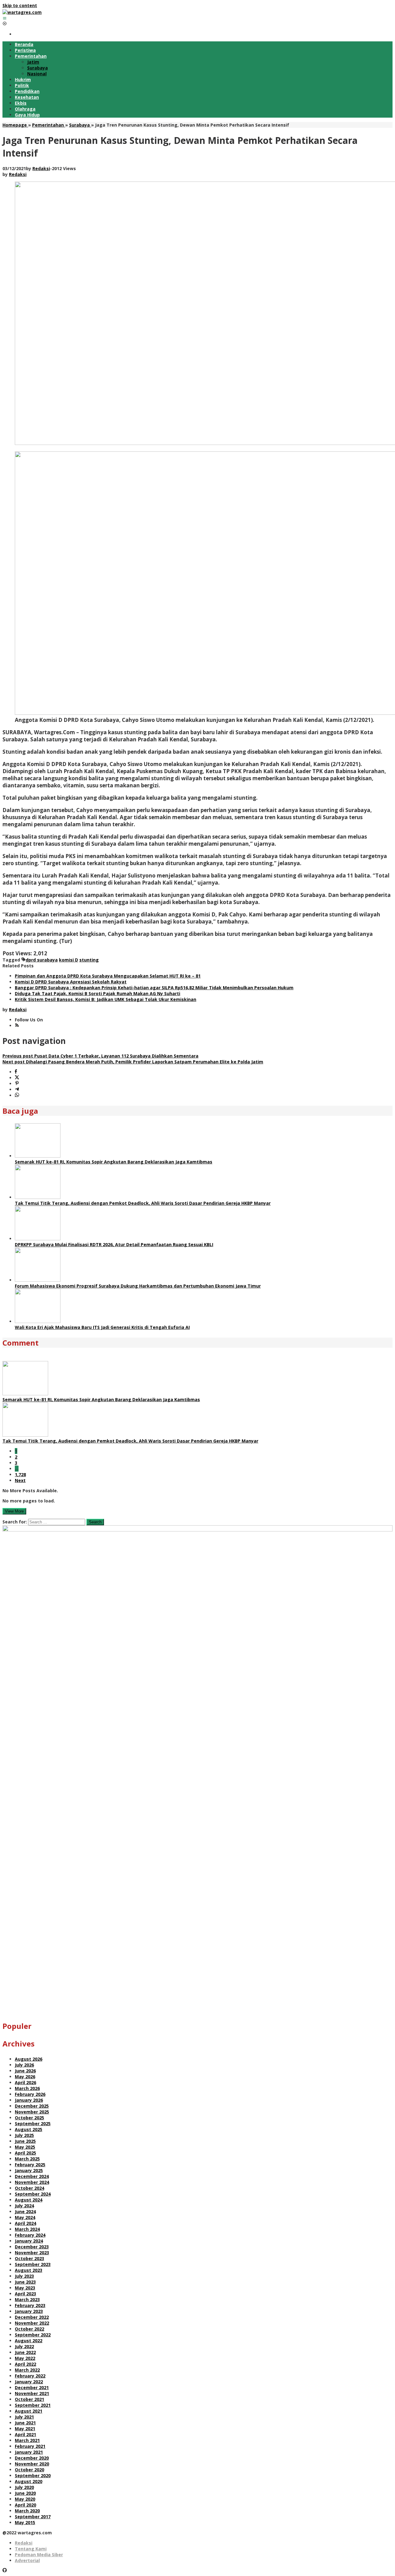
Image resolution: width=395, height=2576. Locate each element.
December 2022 (32, 2317)
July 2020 (24, 2487)
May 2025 (25, 2147)
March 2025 (27, 2159)
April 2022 (25, 2364)
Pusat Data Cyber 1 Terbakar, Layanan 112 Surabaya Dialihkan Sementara (100, 1056)
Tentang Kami (31, 2549)
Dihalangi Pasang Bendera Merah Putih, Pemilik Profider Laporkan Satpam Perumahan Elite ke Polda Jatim (133, 1062)
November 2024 (32, 2182)
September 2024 (33, 2194)
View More (14, 1511)
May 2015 (25, 2522)
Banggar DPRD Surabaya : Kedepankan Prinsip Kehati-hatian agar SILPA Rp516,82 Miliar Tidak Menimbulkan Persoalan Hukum (154, 988)
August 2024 (29, 2200)
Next (20, 1480)
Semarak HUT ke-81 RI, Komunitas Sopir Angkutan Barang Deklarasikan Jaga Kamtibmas (114, 1162)
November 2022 (32, 2323)
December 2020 (32, 2458)
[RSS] (17, 1026)
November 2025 (32, 2112)
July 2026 (24, 2065)
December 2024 (32, 2176)
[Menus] (5, 18)
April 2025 (25, 2153)
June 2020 (25, 2493)
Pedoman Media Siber (39, 2555)
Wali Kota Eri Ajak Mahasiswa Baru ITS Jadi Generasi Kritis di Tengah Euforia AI (102, 1327)
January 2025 (29, 2170)
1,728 (20, 1474)
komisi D (69, 960)
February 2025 (30, 2165)
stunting (89, 960)
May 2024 (25, 2217)
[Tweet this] (17, 1078)
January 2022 (29, 2382)
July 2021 (24, 2417)
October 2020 (29, 2470)
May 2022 (25, 2358)
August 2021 (29, 2411)
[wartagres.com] (22, 12)
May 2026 (25, 2077)
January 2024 (29, 2241)
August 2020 (29, 2481)
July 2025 (24, 2135)
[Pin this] (17, 1084)
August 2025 (29, 2129)
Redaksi (24, 2543)
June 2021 (25, 2423)
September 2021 (33, 2405)
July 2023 (24, 2276)
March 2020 (27, 2511)
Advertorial (27, 2560)
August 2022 (29, 2341)
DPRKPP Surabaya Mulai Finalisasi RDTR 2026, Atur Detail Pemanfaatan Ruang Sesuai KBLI (114, 1244)
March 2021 (27, 2440)
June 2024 (25, 2212)
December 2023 (32, 2247)
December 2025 (32, 2106)
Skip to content (20, 5)
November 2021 (32, 2393)
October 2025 (29, 2118)
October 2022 (29, 2329)
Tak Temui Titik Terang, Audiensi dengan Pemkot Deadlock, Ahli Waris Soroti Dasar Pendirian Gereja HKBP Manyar (143, 1203)
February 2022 (30, 2376)
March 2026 (27, 2088)
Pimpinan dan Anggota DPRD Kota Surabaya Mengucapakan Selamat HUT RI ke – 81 (108, 976)
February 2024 (30, 2235)
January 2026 (29, 2100)
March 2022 (27, 2370)
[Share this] (16, 1072)
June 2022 (25, 2352)
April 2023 (25, 2294)
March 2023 (27, 2300)
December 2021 (32, 2388)
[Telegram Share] (17, 1089)
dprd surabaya (42, 960)
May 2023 (25, 2288)
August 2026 (29, 2059)
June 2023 (25, 2282)
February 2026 (30, 2094)
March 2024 (27, 2229)
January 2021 (29, 2452)
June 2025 (25, 2141)
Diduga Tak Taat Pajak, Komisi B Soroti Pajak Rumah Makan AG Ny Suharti (98, 993)
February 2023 (30, 2305)
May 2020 (25, 2499)
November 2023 (32, 2253)
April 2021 (25, 2434)
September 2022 (33, 2335)
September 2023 (33, 2264)
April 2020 (25, 2505)
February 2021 (30, 2446)
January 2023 (29, 2311)
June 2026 (25, 2071)
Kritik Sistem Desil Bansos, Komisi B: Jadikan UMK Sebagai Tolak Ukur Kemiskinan (106, 999)
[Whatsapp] (17, 1095)
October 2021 (29, 2399)
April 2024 (25, 2223)
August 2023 (29, 2270)
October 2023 (29, 2258)
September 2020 (33, 2475)
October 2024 (29, 2188)
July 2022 (24, 2346)
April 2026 (25, 2082)
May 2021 (25, 2429)
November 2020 (32, 2464)
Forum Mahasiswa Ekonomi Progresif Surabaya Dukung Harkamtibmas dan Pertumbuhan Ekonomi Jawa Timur (138, 1286)
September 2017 (33, 2517)
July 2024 (24, 2206)
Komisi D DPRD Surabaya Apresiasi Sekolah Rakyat (71, 982)
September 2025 (33, 2124)
